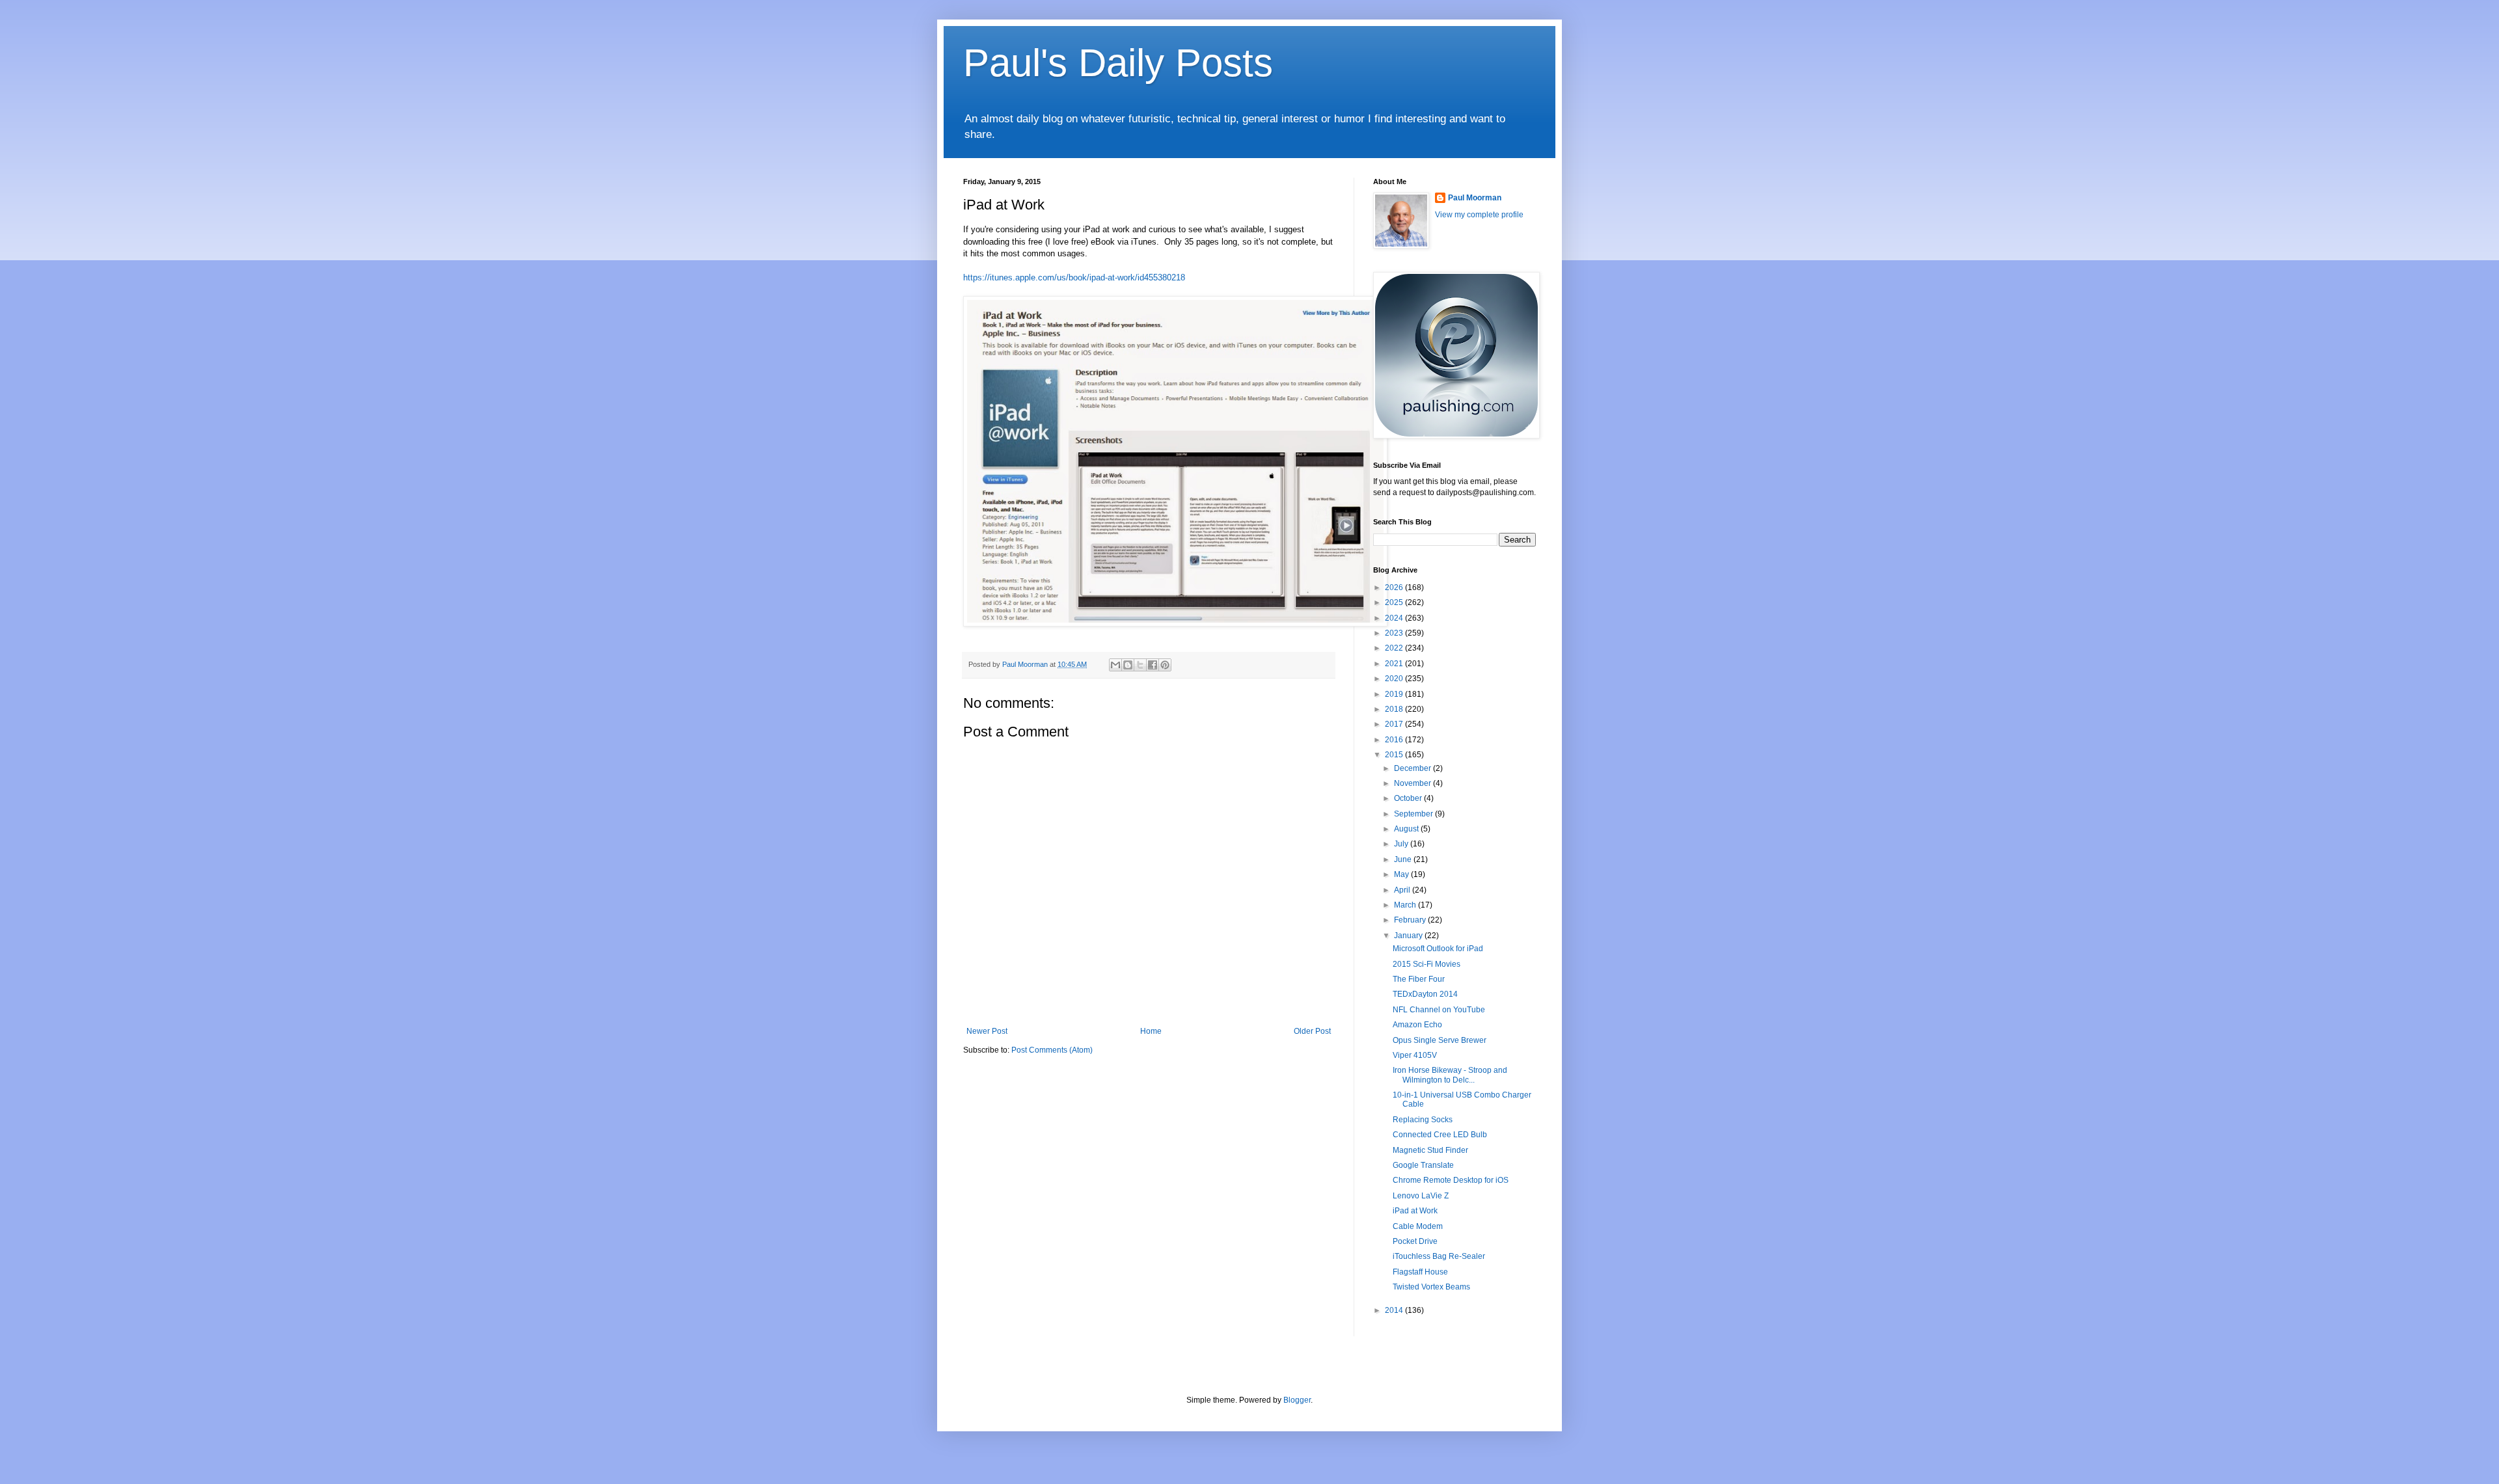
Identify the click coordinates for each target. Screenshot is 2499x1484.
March (1406, 905)
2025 (1395, 602)
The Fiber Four (1419, 979)
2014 (1395, 1310)
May (1402, 874)
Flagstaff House (1420, 1272)
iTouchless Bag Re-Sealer (1439, 1256)
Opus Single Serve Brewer (1440, 1040)
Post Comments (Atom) (1052, 1050)
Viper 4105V (1415, 1055)
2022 (1395, 648)
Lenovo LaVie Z (1421, 1196)
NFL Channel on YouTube (1439, 1010)
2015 (1395, 755)
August (1407, 829)
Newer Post (987, 1031)
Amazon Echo (1417, 1025)
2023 (1395, 633)
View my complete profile (1479, 215)
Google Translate (1423, 1165)
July (1402, 844)
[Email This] (1115, 665)
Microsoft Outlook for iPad (1438, 949)
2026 (1395, 587)
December (1413, 768)
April (1403, 890)
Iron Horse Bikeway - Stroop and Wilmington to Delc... (1450, 1075)
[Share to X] (1140, 665)
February (1411, 920)
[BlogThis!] (1128, 665)
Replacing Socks (1423, 1120)
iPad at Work (1415, 1211)
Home (1151, 1031)
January (1409, 936)
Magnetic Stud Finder (1430, 1150)
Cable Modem (1418, 1226)
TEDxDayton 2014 (1425, 994)
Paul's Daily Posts (1118, 63)
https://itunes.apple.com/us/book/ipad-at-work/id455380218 (1074, 277)
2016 (1395, 740)
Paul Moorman (1475, 198)
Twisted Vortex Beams (1431, 1287)
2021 (1395, 664)
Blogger (1297, 1400)
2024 (1395, 618)
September (1414, 814)
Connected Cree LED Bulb (1440, 1135)
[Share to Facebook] (1153, 665)
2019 (1395, 694)
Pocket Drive (1415, 1241)
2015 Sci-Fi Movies (1427, 964)
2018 (1395, 709)
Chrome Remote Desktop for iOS (1451, 1180)
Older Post (1312, 1031)
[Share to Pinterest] (1165, 665)
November (1413, 783)
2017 (1395, 724)
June (1404, 859)
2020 (1395, 679)
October (1409, 798)
